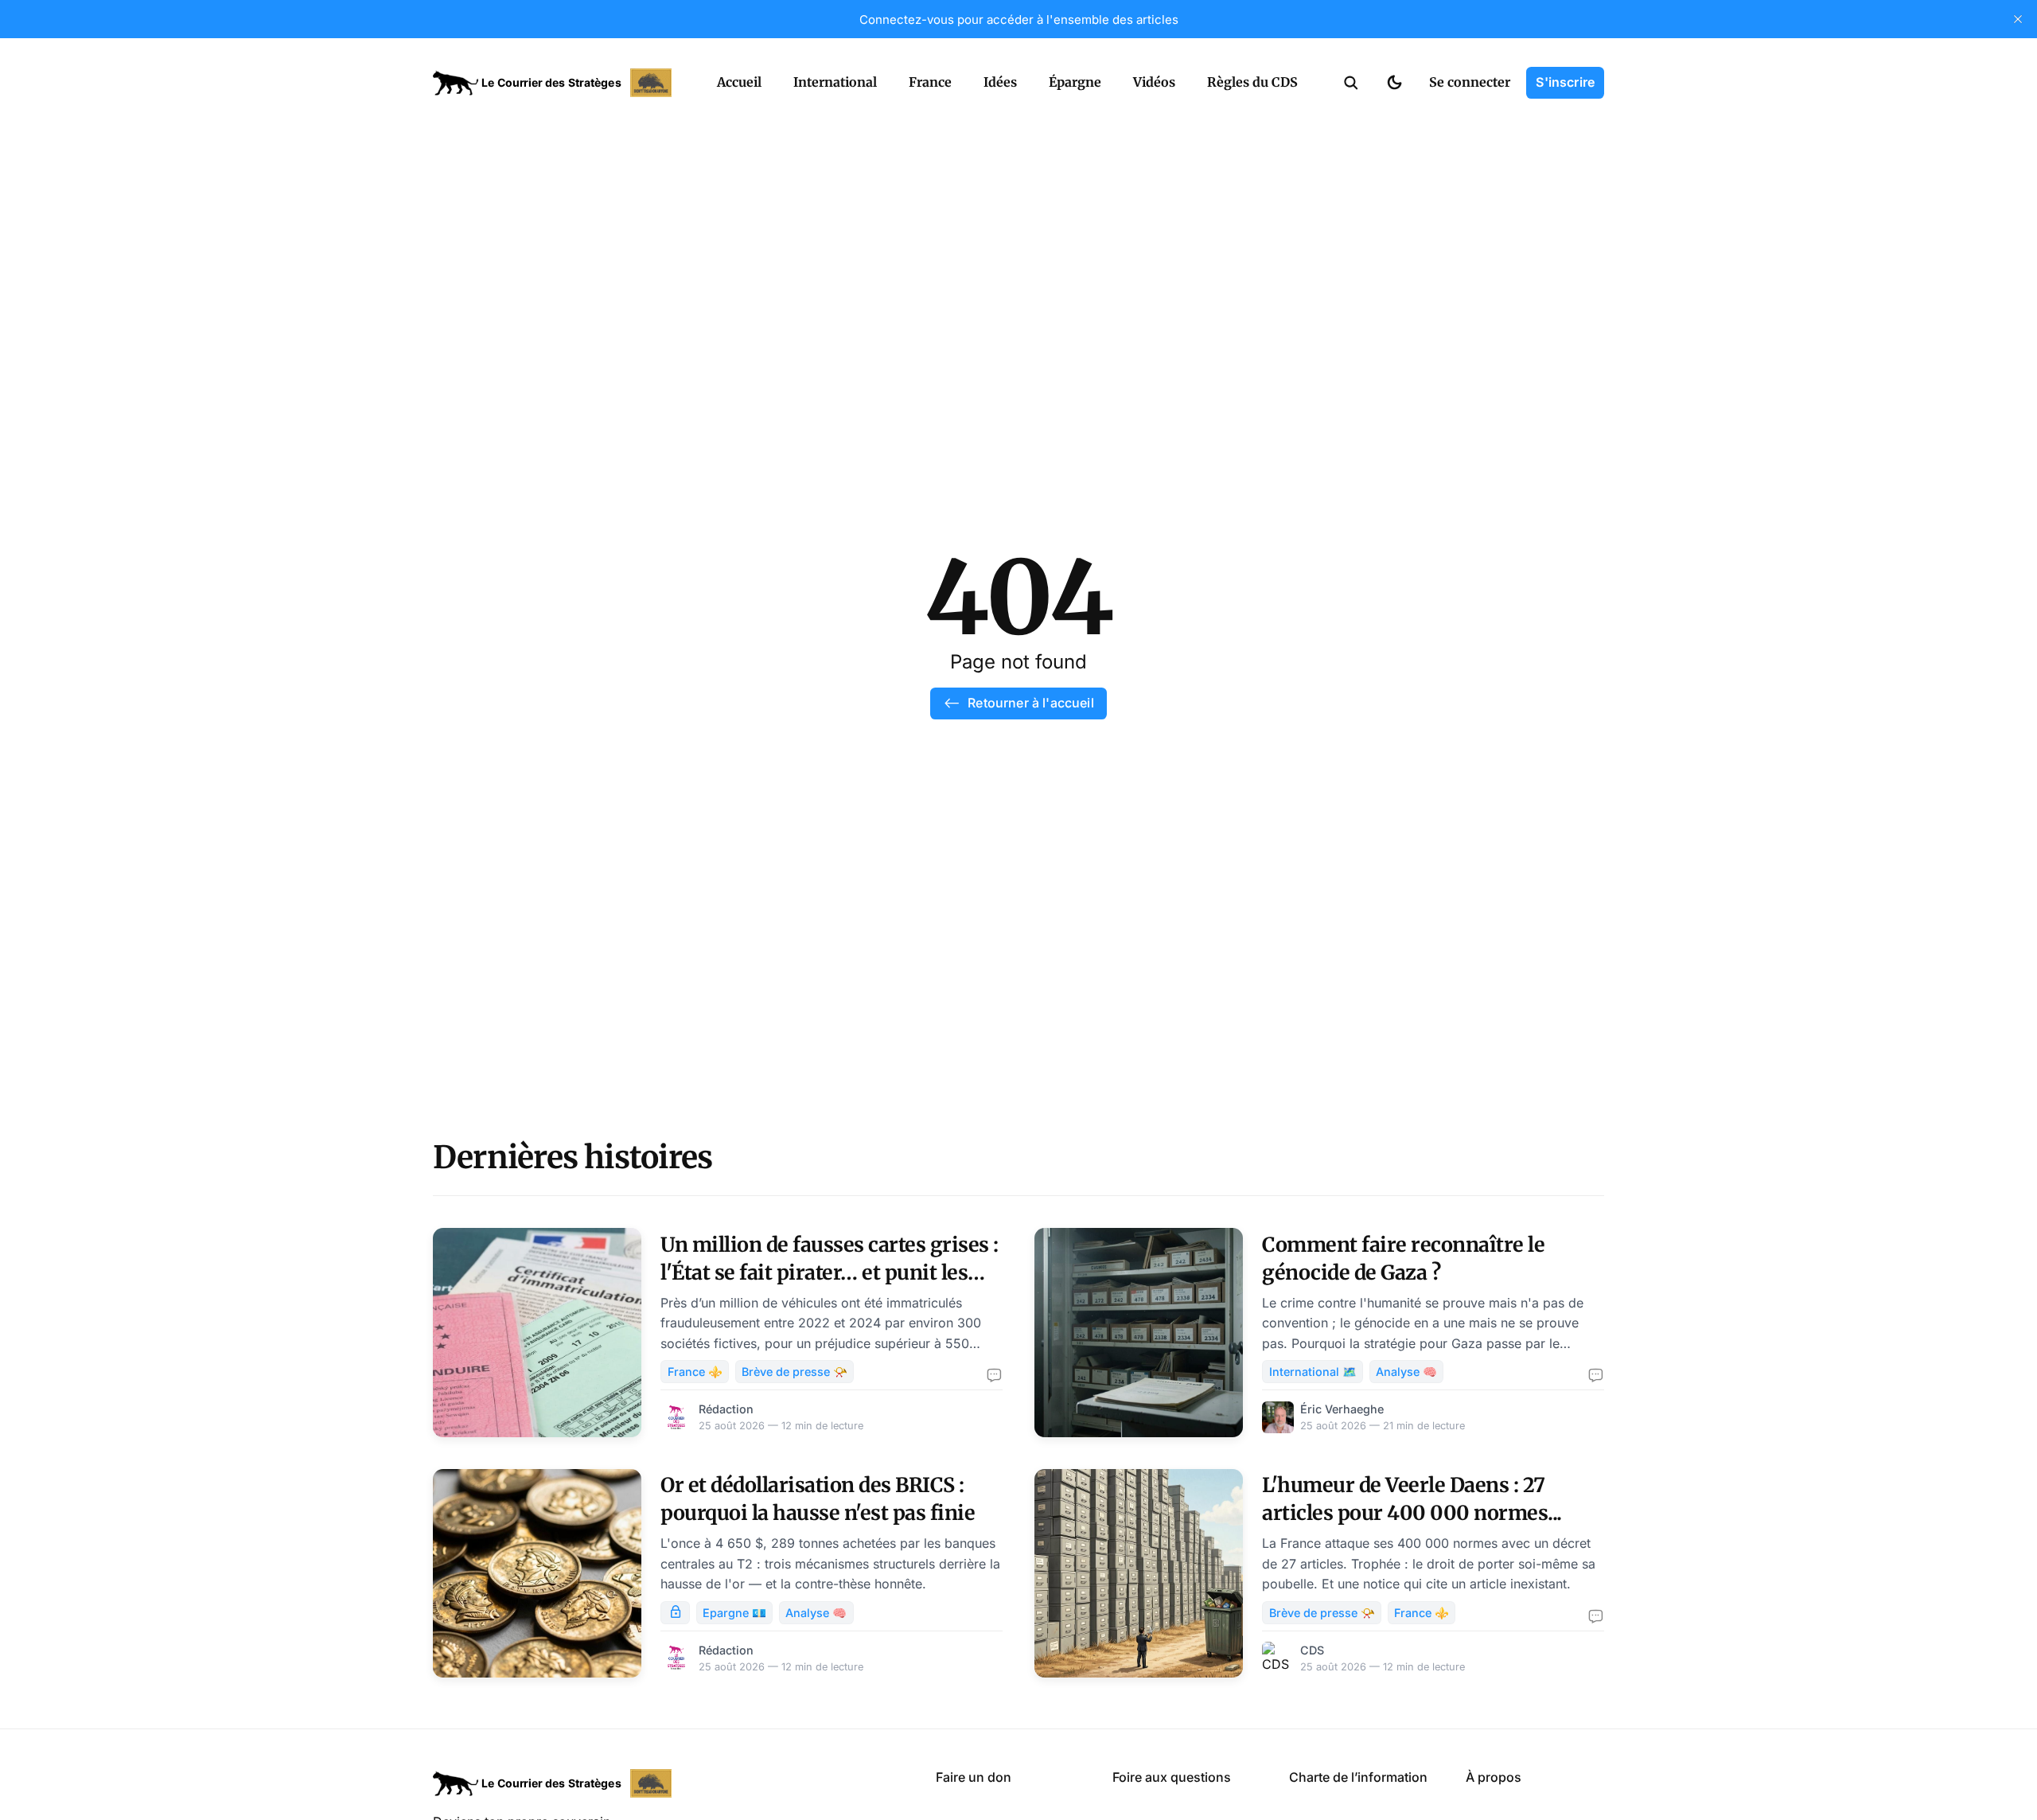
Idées (1000, 82)
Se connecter (1470, 82)
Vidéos (1154, 82)
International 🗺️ (1313, 1372)
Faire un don (974, 1777)
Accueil (739, 82)
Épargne (1075, 82)
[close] (2018, 19)
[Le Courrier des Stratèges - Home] (557, 83)
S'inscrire (1565, 82)
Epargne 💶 (734, 1613)
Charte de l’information (1358, 1777)
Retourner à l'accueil (1030, 703)
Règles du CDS (1252, 82)
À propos (1494, 1777)
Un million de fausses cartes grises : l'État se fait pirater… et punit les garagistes (830, 1272)
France (930, 82)
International (835, 82)
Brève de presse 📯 (795, 1372)
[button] (1351, 83)
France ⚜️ (695, 1372)
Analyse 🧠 (1406, 1372)
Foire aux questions (1172, 1777)
